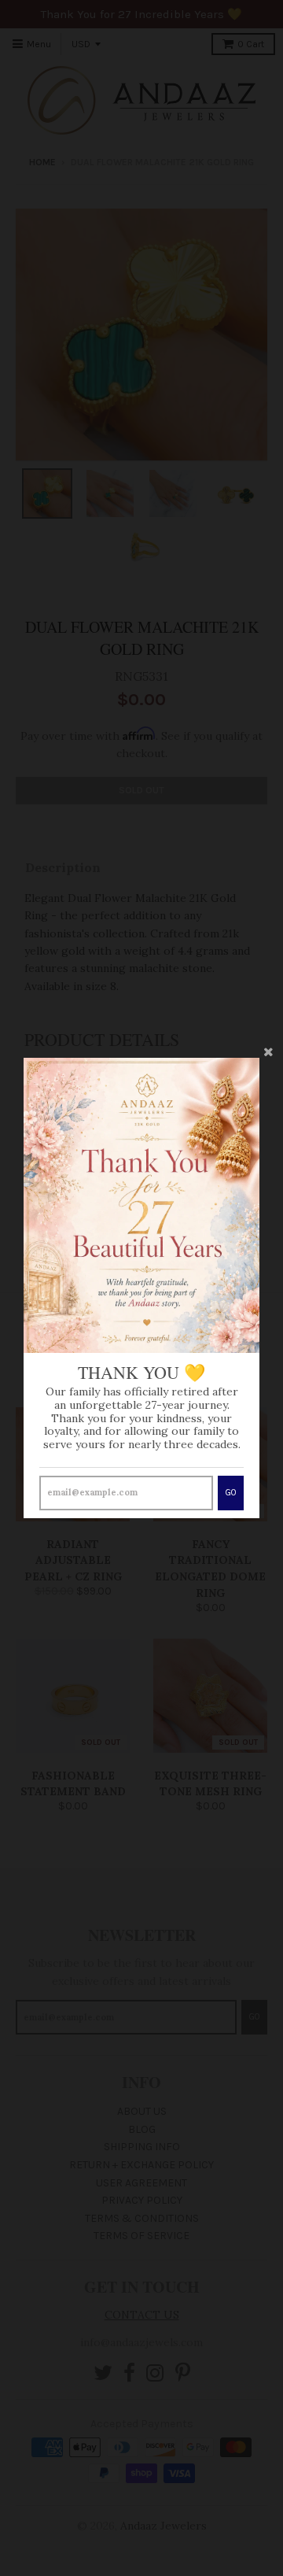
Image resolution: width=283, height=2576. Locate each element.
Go (231, 1493)
